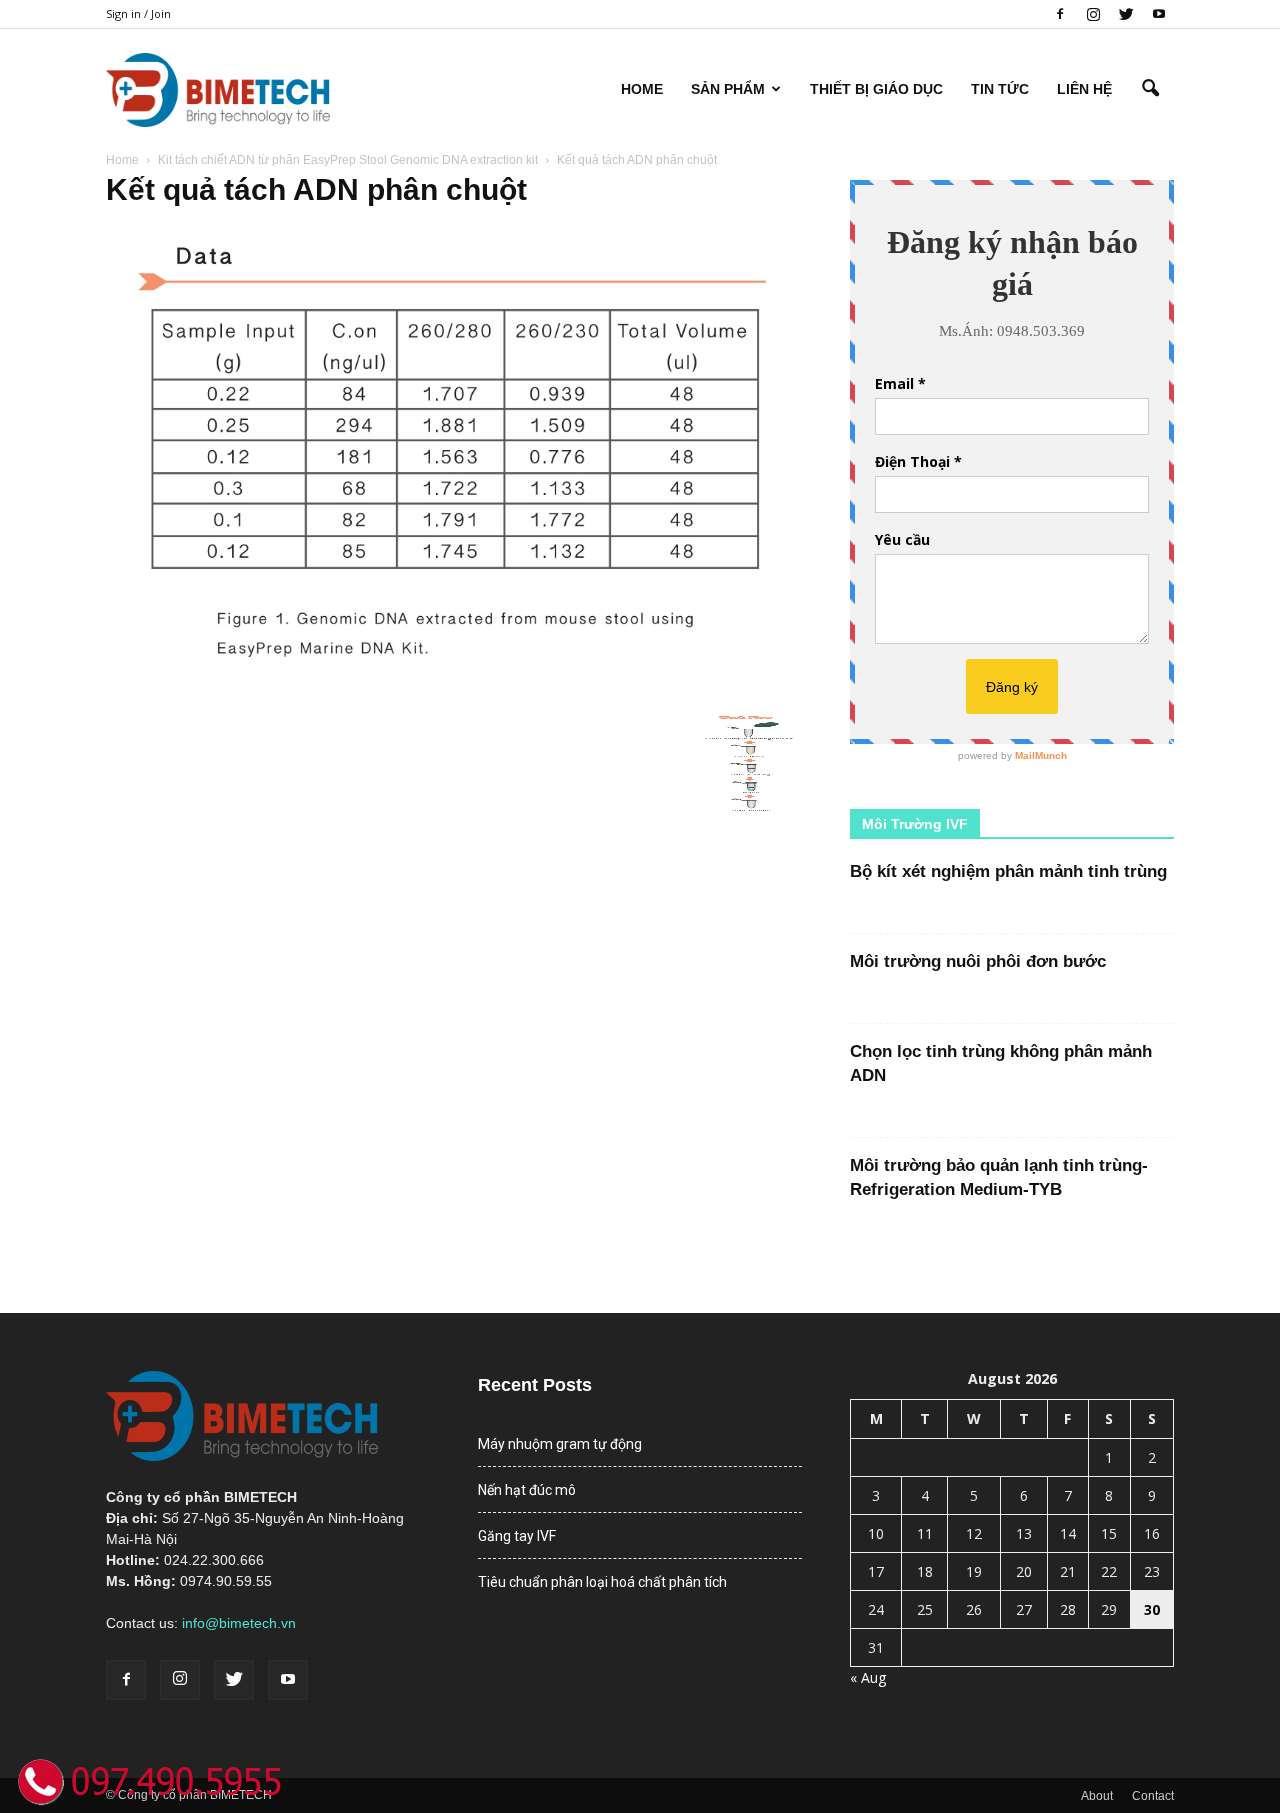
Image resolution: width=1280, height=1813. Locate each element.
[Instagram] (1093, 14)
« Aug (868, 1677)
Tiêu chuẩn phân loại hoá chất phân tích (602, 1582)
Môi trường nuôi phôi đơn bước (978, 961)
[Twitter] (1126, 14)
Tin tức (1000, 89)
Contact (1153, 1796)
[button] (1150, 89)
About (1097, 1796)
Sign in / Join (138, 13)
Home (642, 89)
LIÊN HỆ (1084, 89)
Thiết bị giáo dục (876, 89)
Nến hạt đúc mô (527, 1490)
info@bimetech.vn (239, 1623)
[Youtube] (1159, 14)
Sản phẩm (728, 89)
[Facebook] (1060, 14)
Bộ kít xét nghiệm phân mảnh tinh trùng (1008, 871)
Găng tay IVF (517, 1536)
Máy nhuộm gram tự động (560, 1444)
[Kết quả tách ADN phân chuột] (454, 693)
